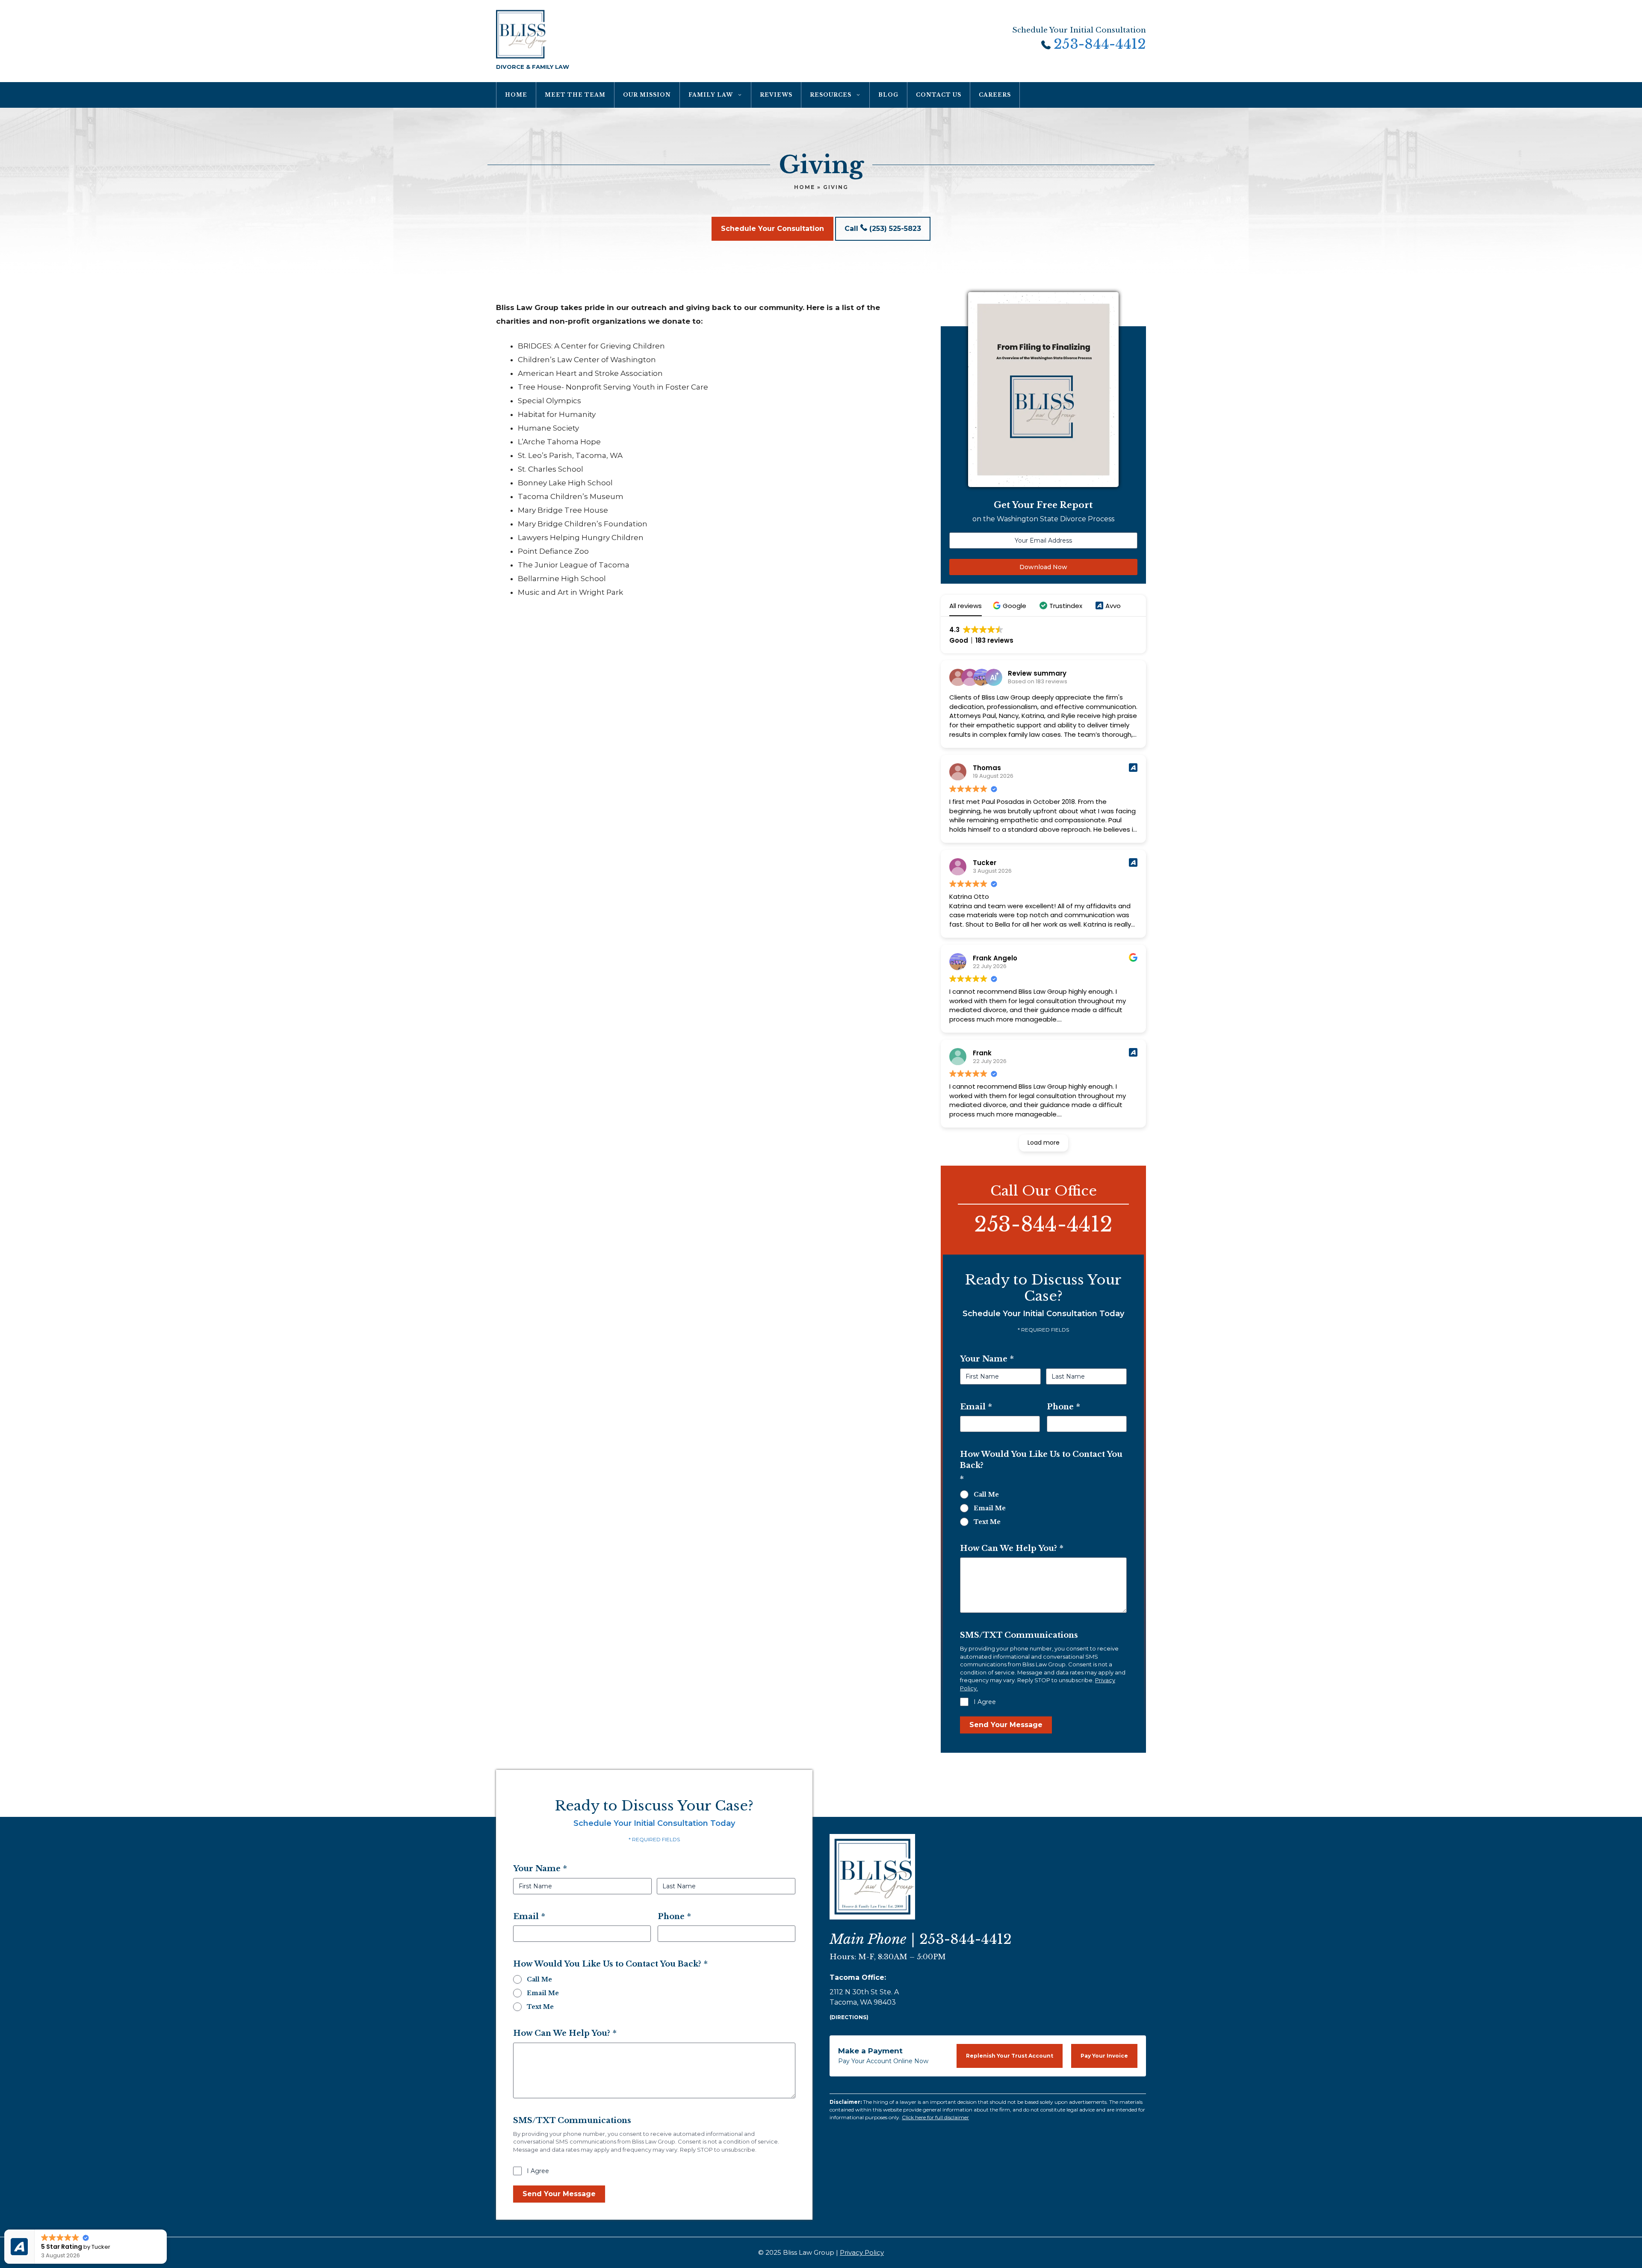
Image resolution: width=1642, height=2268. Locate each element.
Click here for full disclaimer (935, 2117)
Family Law (711, 95)
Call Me (986, 1494)
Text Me (987, 1522)
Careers (995, 95)
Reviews (776, 95)
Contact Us (939, 95)
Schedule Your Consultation (772, 229)
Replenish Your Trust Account (1010, 2056)
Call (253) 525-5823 (883, 229)
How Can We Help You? (1012, 1548)
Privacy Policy (862, 2252)
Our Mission (647, 95)
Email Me (990, 1508)
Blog (888, 95)
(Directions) (849, 2017)
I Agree (985, 1702)
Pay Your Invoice (1104, 2056)
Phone (1063, 1407)
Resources (831, 95)
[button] (1011, 606)
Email (976, 1407)
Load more (1044, 1143)
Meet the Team (575, 95)
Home (516, 95)
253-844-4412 (1100, 45)
